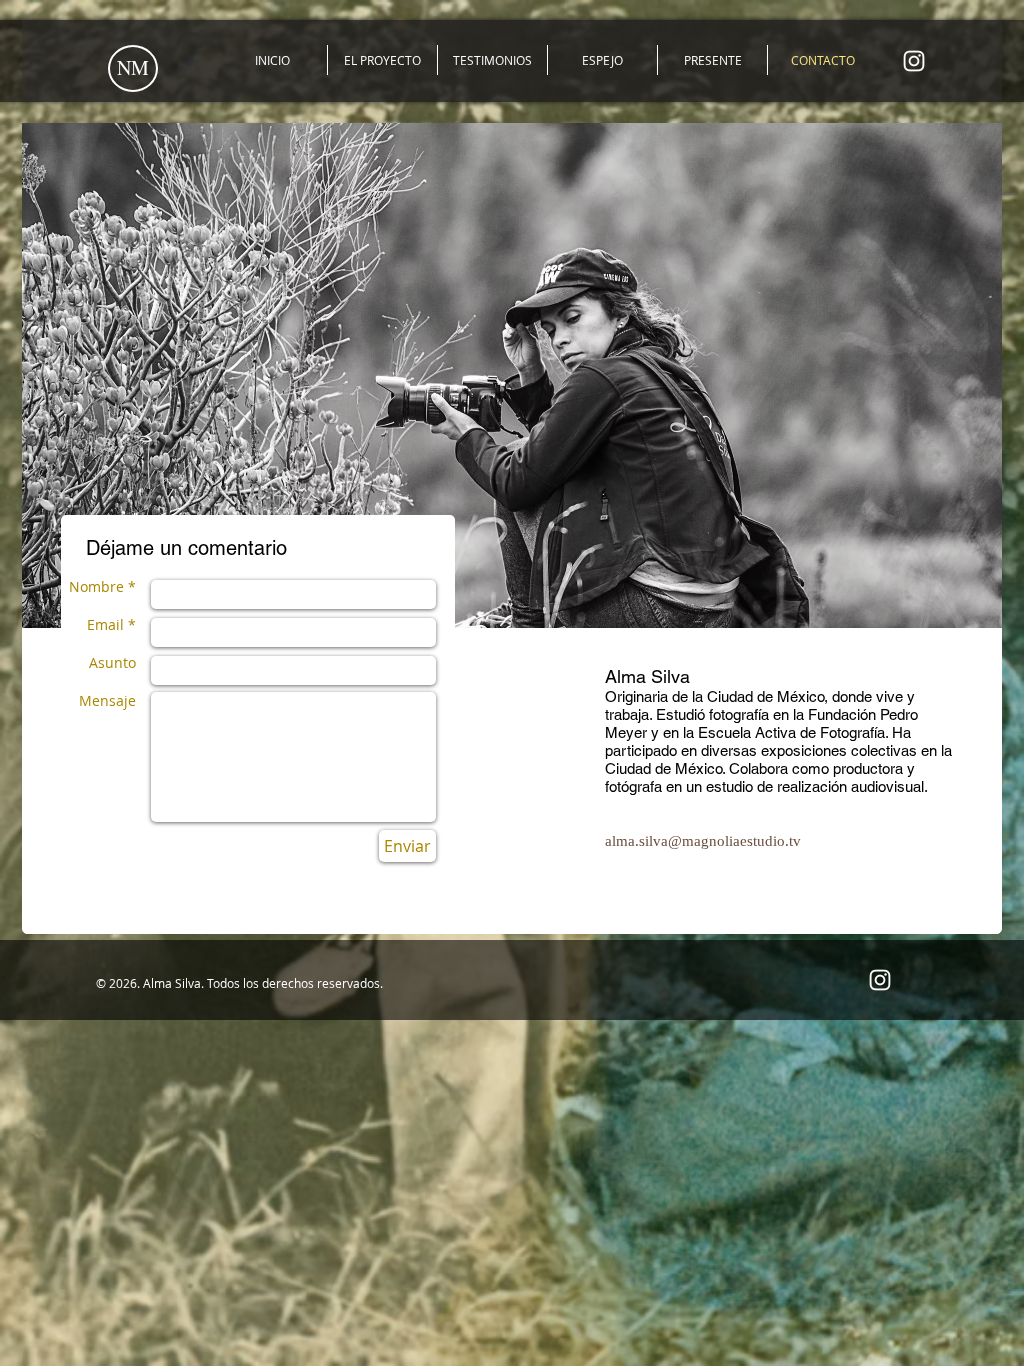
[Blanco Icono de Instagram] (914, 61)
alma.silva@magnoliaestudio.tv (703, 841)
